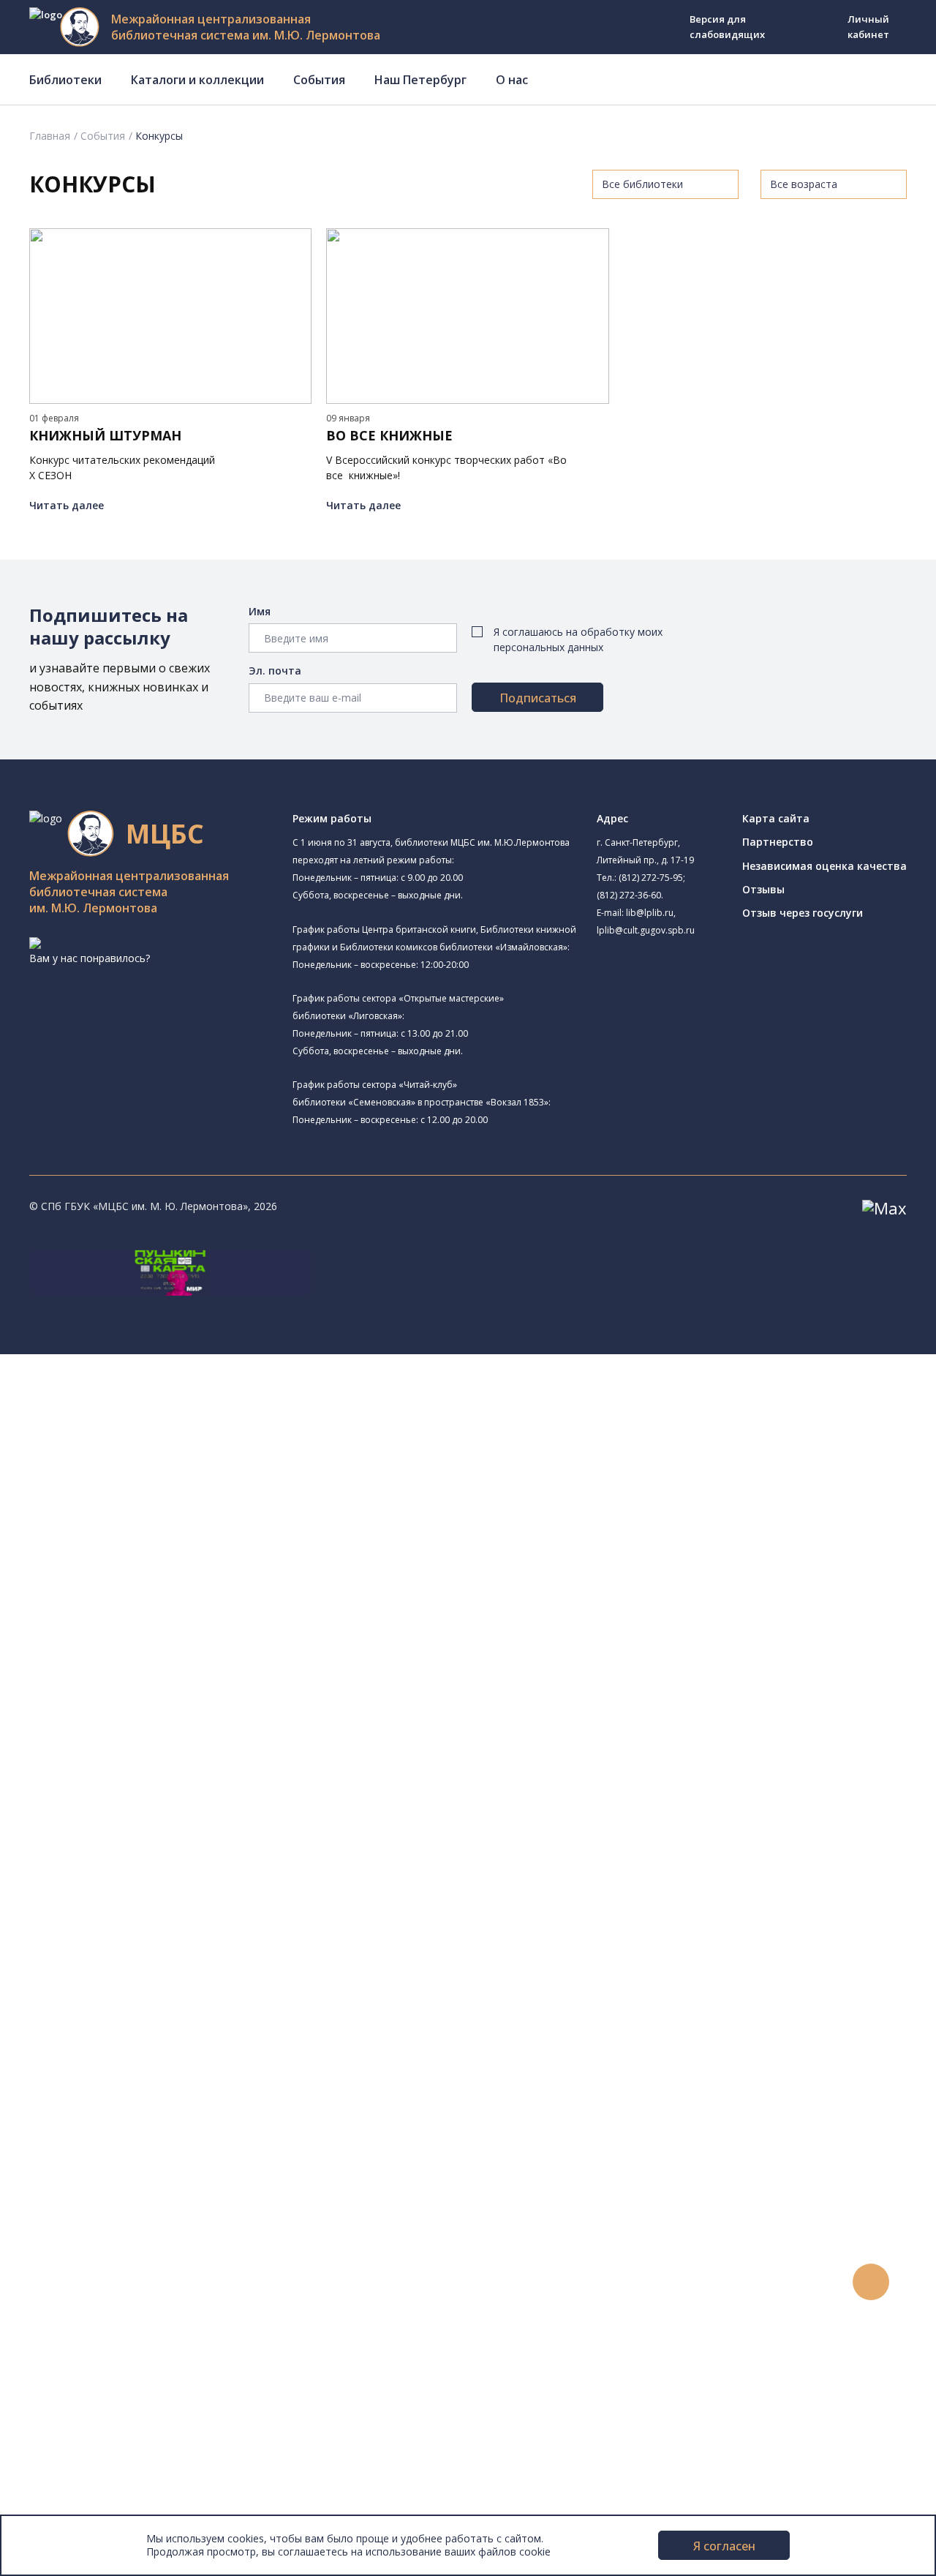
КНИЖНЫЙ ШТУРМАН (105, 436)
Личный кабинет (868, 27)
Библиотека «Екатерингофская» (165, 1429)
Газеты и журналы (116, 1902)
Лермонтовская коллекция (160, 1967)
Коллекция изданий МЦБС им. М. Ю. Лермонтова (216, 1984)
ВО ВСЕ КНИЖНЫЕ (389, 436)
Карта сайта (776, 818)
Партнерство (778, 842)
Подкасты (71, 2311)
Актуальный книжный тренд (139, 2164)
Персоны (69, 2262)
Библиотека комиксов (140, 1754)
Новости (68, 2197)
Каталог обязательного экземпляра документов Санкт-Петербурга (239, 1836)
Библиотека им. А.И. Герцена (157, 1556)
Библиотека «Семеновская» (154, 1572)
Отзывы (763, 889)
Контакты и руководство (109, 2426)
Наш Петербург (420, 80)
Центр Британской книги (146, 1738)
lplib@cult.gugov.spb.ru (646, 930)
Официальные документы (111, 2491)
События (319, 80)
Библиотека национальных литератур (180, 1705)
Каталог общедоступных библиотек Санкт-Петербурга (208, 1820)
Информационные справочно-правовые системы (193, 1934)
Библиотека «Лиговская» (167, 1464)
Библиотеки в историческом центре (185, 2344)
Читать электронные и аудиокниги (156, 2147)
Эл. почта (275, 671)
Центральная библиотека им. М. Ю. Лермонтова (207, 1395)
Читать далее (67, 505)
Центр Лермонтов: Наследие (156, 1656)
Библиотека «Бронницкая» (151, 1589)
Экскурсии (72, 2361)
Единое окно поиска (120, 1803)
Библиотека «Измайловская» (177, 1501)
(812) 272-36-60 (629, 895)
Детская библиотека (137, 1605)
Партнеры (72, 2475)
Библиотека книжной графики (160, 1721)
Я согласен (724, 2546)
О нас (512, 80)
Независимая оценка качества (824, 866)
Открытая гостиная (134, 1672)
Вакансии (70, 2459)
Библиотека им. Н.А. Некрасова (182, 1537)
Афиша (64, 2246)
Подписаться (538, 698)
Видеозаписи (79, 2295)
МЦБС (62, 2410)
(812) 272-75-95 (651, 878)
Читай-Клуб (134, 1638)
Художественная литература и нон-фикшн (175, 1869)
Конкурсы (71, 2213)
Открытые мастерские (141, 1689)
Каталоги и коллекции (197, 80)
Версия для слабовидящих (727, 27)
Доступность (79, 2442)
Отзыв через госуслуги (803, 913)
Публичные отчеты (95, 2508)
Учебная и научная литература (148, 1885)
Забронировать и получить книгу (153, 2115)
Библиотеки (65, 80)
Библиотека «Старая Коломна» (183, 1519)
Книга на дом (103, 2131)
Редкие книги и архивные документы (161, 1918)
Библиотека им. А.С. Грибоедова (186, 1483)
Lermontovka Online (95, 2279)
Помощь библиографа (127, 2098)
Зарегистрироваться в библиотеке (158, 2082)
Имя (260, 611)
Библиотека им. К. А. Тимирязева (188, 1412)
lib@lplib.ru (650, 913)
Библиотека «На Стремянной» (180, 1446)
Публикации (76, 2377)
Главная (50, 136)
